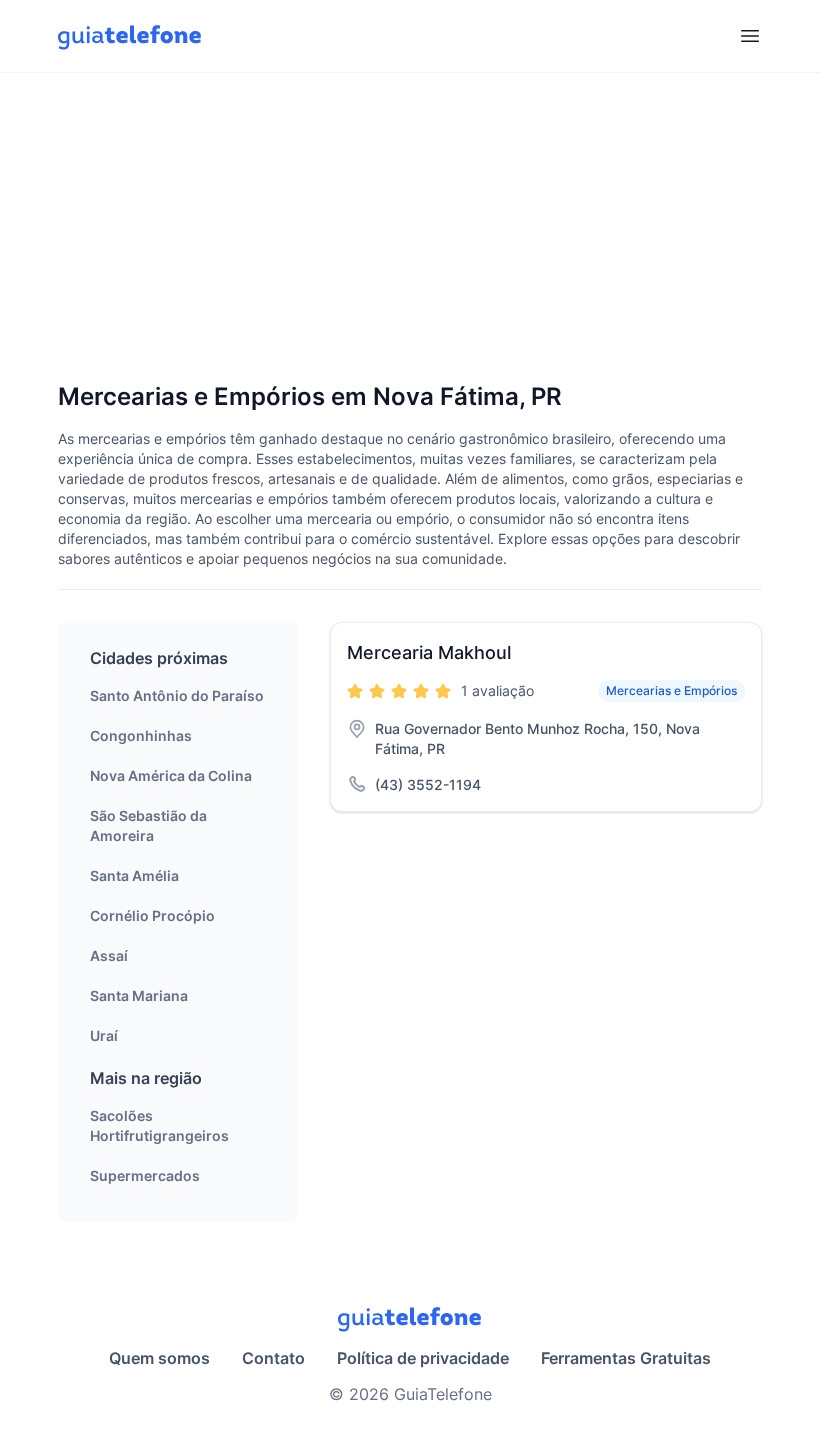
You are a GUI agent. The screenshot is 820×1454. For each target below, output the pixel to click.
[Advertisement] (410, 229)
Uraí (104, 1035)
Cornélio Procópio (152, 915)
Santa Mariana (139, 995)
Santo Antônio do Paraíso (177, 695)
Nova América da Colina (171, 775)
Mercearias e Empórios (671, 690)
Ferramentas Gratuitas (626, 1358)
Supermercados (145, 1175)
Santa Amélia (134, 875)
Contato (273, 1358)
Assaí (109, 955)
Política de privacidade (423, 1358)
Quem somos (159, 1358)
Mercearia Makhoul (429, 652)
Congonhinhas (141, 735)
